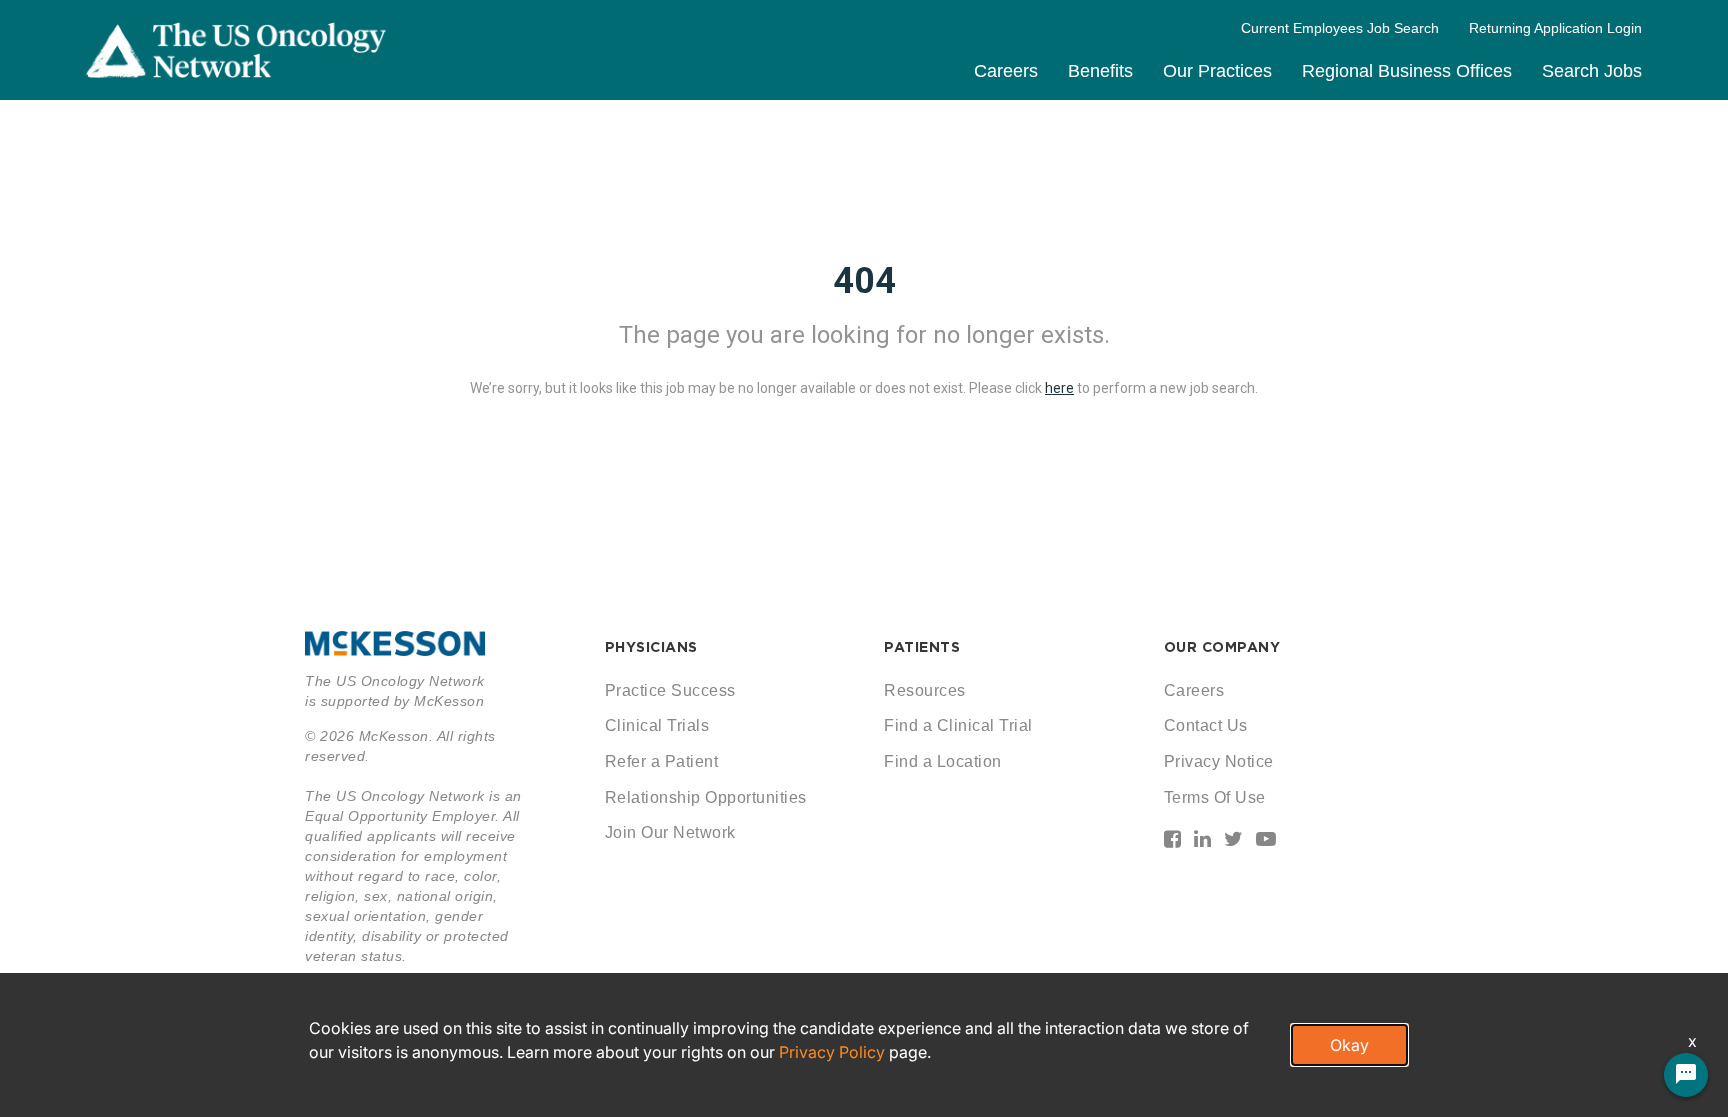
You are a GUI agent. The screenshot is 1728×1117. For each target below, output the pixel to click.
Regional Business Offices (1407, 71)
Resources (925, 690)
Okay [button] (1349, 1045)
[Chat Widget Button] (1686, 1075)
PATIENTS (922, 647)
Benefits (1100, 71)
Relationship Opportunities (706, 797)
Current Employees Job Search (1340, 28)
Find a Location (943, 761)
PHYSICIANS (651, 647)
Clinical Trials (657, 725)
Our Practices (1217, 71)
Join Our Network (670, 832)
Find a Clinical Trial (958, 725)
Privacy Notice (1219, 761)
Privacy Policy (832, 1052)
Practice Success (670, 690)
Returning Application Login (1555, 28)
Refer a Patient (662, 761)
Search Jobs (1592, 71)
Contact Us (1206, 725)
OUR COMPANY (1222, 647)
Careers (1006, 71)
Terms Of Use (1215, 797)
